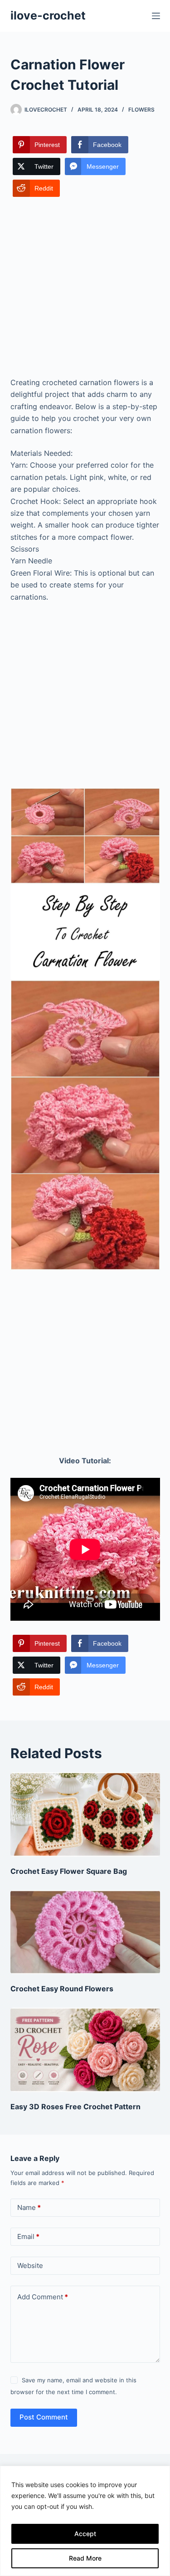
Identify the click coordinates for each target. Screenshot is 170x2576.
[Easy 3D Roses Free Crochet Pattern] (85, 2050)
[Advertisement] (85, 288)
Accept (85, 2534)
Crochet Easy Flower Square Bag (69, 1871)
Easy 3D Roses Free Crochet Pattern (75, 2107)
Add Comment (43, 2297)
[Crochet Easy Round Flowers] (85, 1932)
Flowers (141, 110)
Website (30, 2266)
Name (29, 2207)
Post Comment (44, 2417)
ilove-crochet (48, 15)
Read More (85, 2558)
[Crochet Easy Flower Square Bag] (85, 1814)
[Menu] (156, 16)
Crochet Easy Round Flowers (62, 1989)
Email (28, 2236)
